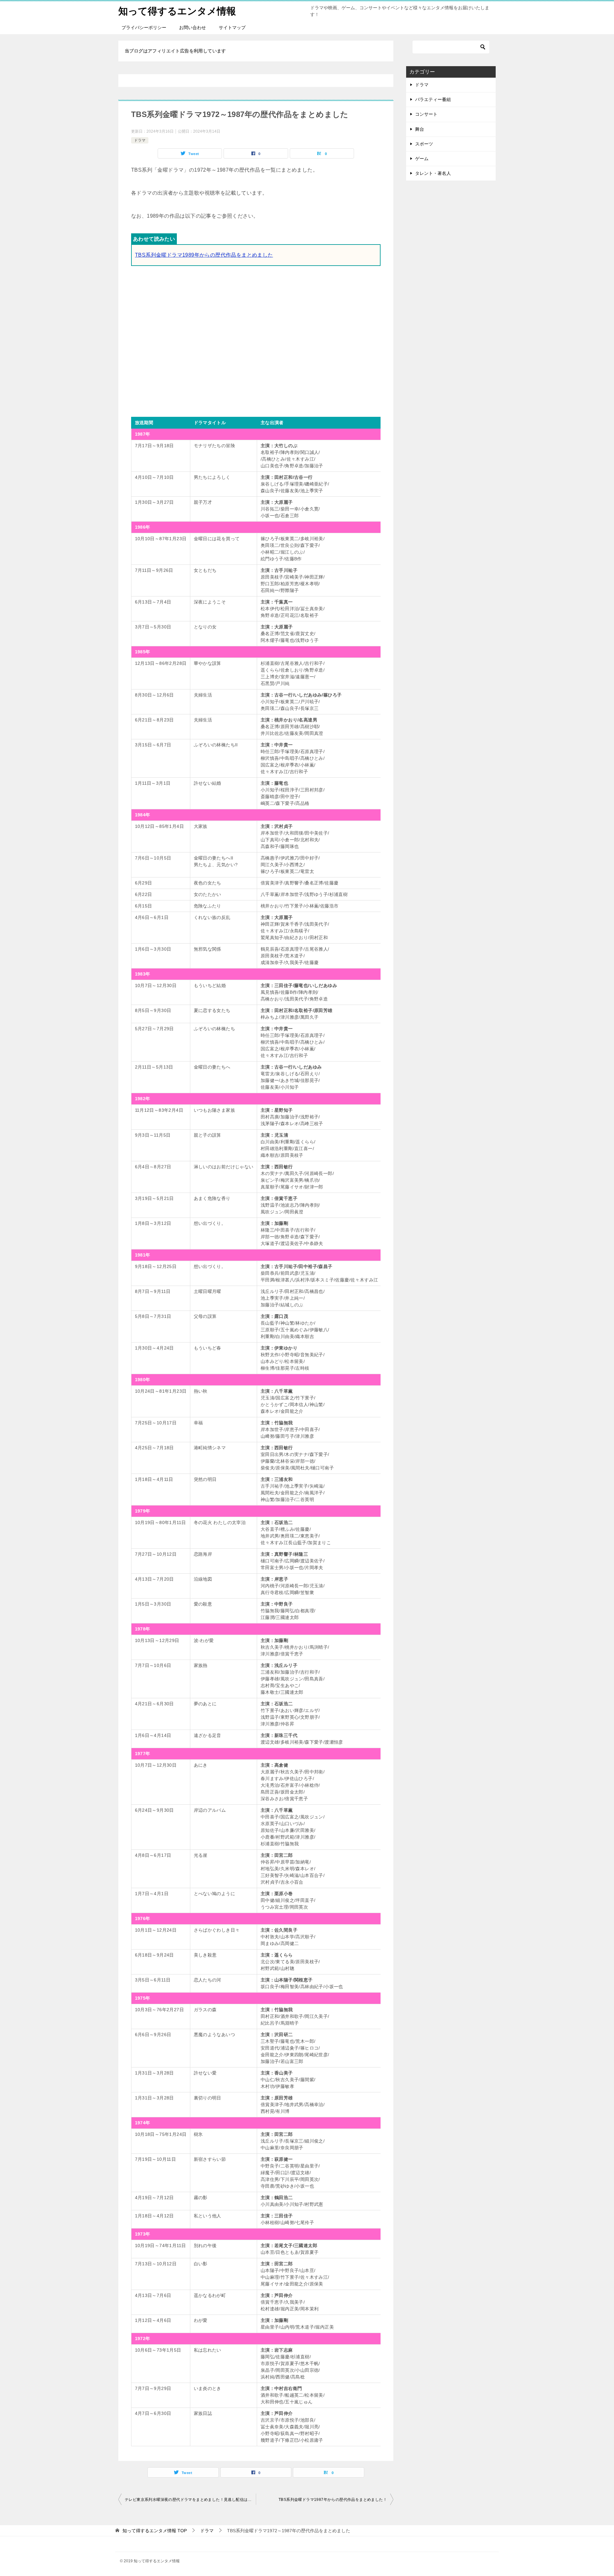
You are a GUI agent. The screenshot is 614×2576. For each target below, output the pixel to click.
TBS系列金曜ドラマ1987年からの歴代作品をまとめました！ (333, 2500)
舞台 (420, 129)
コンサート (426, 114)
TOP (155, 2531)
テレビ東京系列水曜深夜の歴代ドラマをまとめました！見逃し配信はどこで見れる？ (190, 2500)
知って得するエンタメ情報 (177, 11)
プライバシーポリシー (144, 27)
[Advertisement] (256, 339)
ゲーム (422, 159)
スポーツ (424, 144)
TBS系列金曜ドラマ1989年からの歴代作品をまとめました (204, 255)
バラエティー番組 (433, 99)
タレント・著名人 (433, 173)
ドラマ (140, 140)
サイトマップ (232, 27)
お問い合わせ (193, 27)
